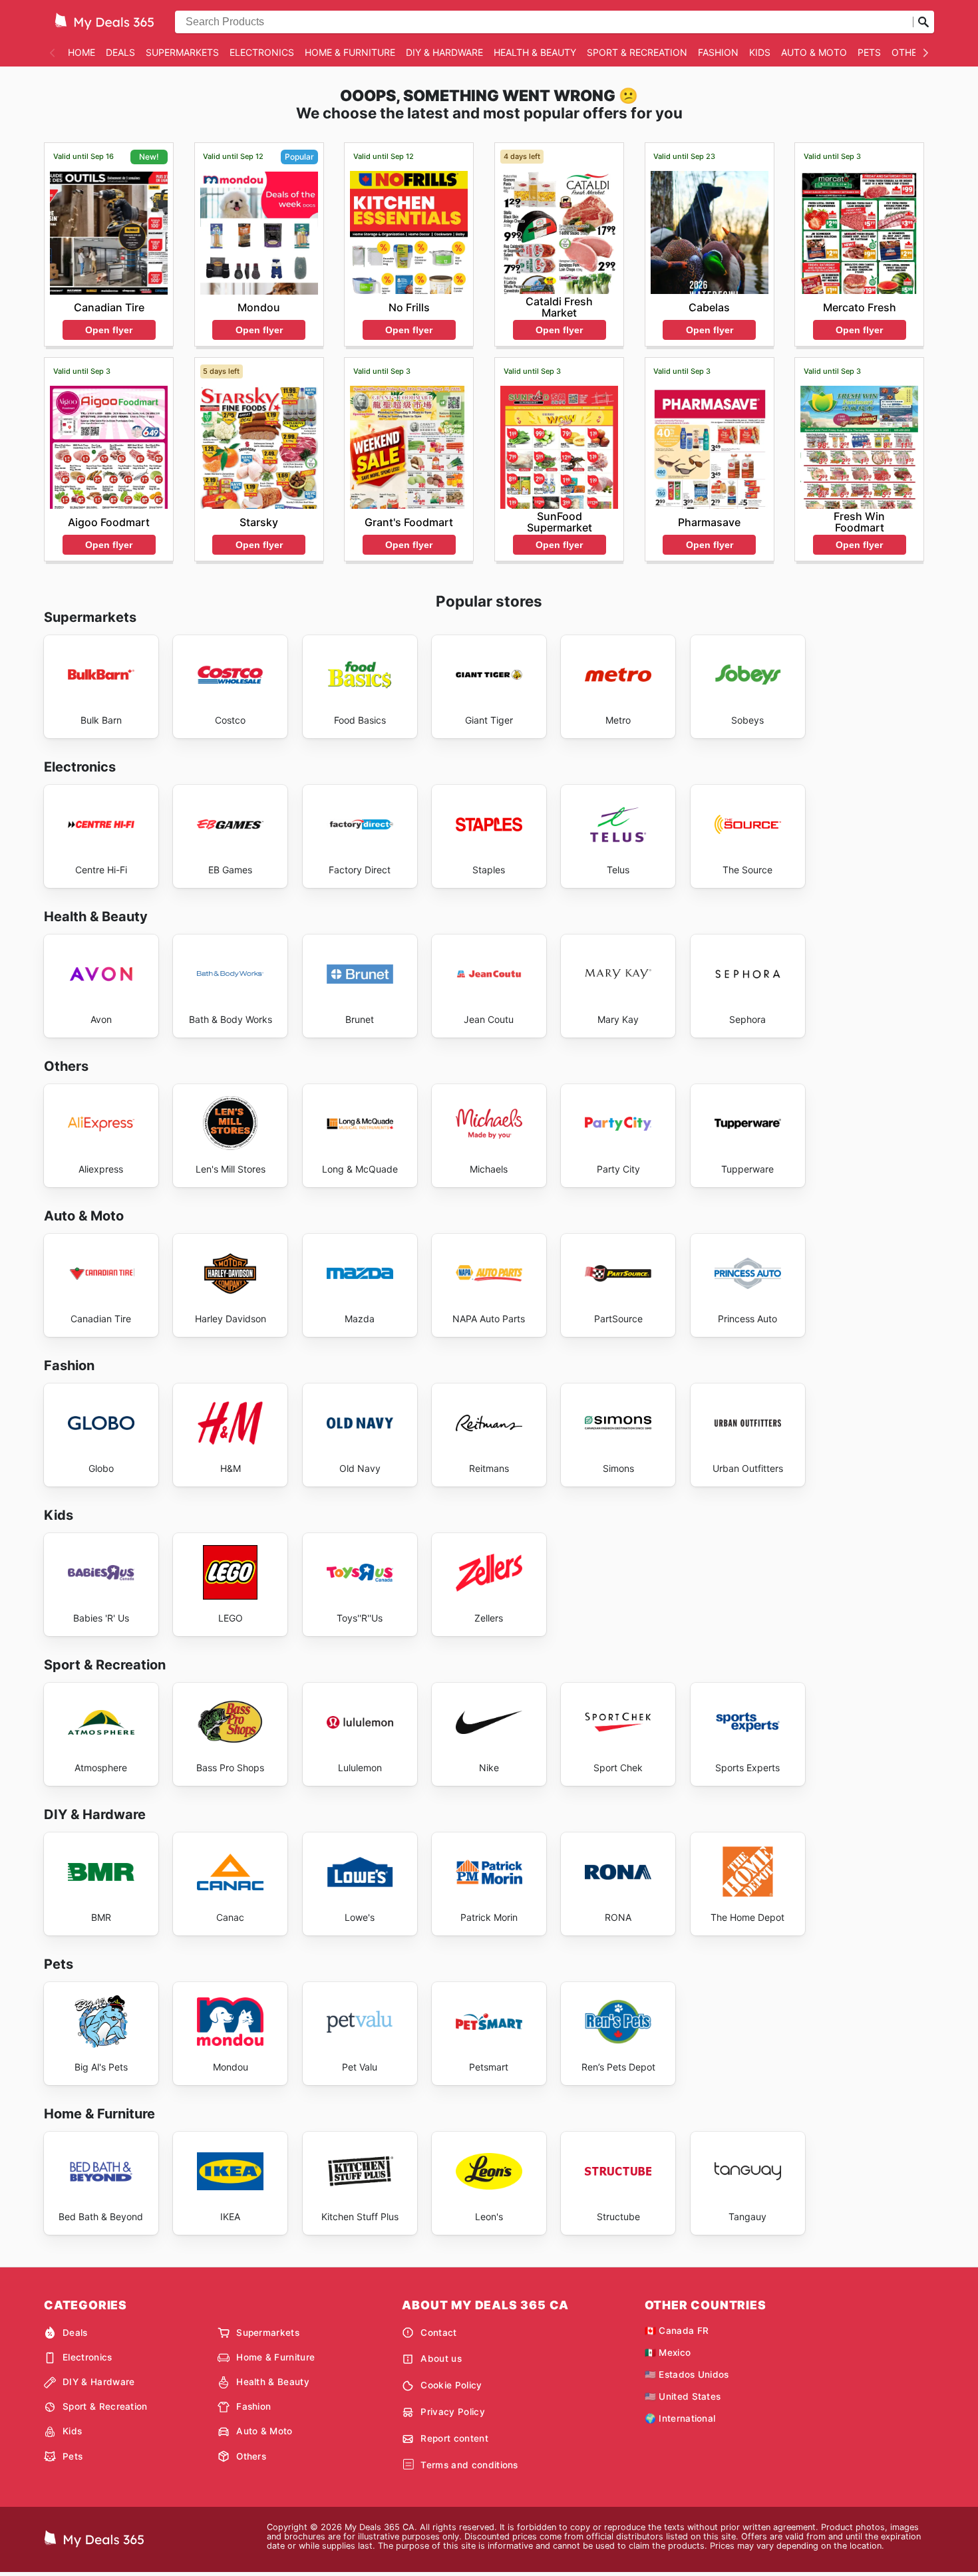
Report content (454, 2438)
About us (441, 2359)
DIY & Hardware (444, 52)
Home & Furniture (350, 52)
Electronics (262, 52)
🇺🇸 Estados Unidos (687, 2374)
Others (910, 52)
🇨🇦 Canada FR (677, 2331)
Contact (438, 2333)
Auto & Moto (814, 52)
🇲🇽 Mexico (668, 2353)
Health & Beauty (535, 52)
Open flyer (109, 330)
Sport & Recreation (637, 52)
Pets (869, 52)
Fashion (718, 52)
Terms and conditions (469, 2465)
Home (81, 52)
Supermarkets (182, 52)
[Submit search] (923, 22)
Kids (760, 52)
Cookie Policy (451, 2385)
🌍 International (680, 2418)
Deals (120, 52)
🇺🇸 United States (683, 2396)
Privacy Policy (452, 2412)
